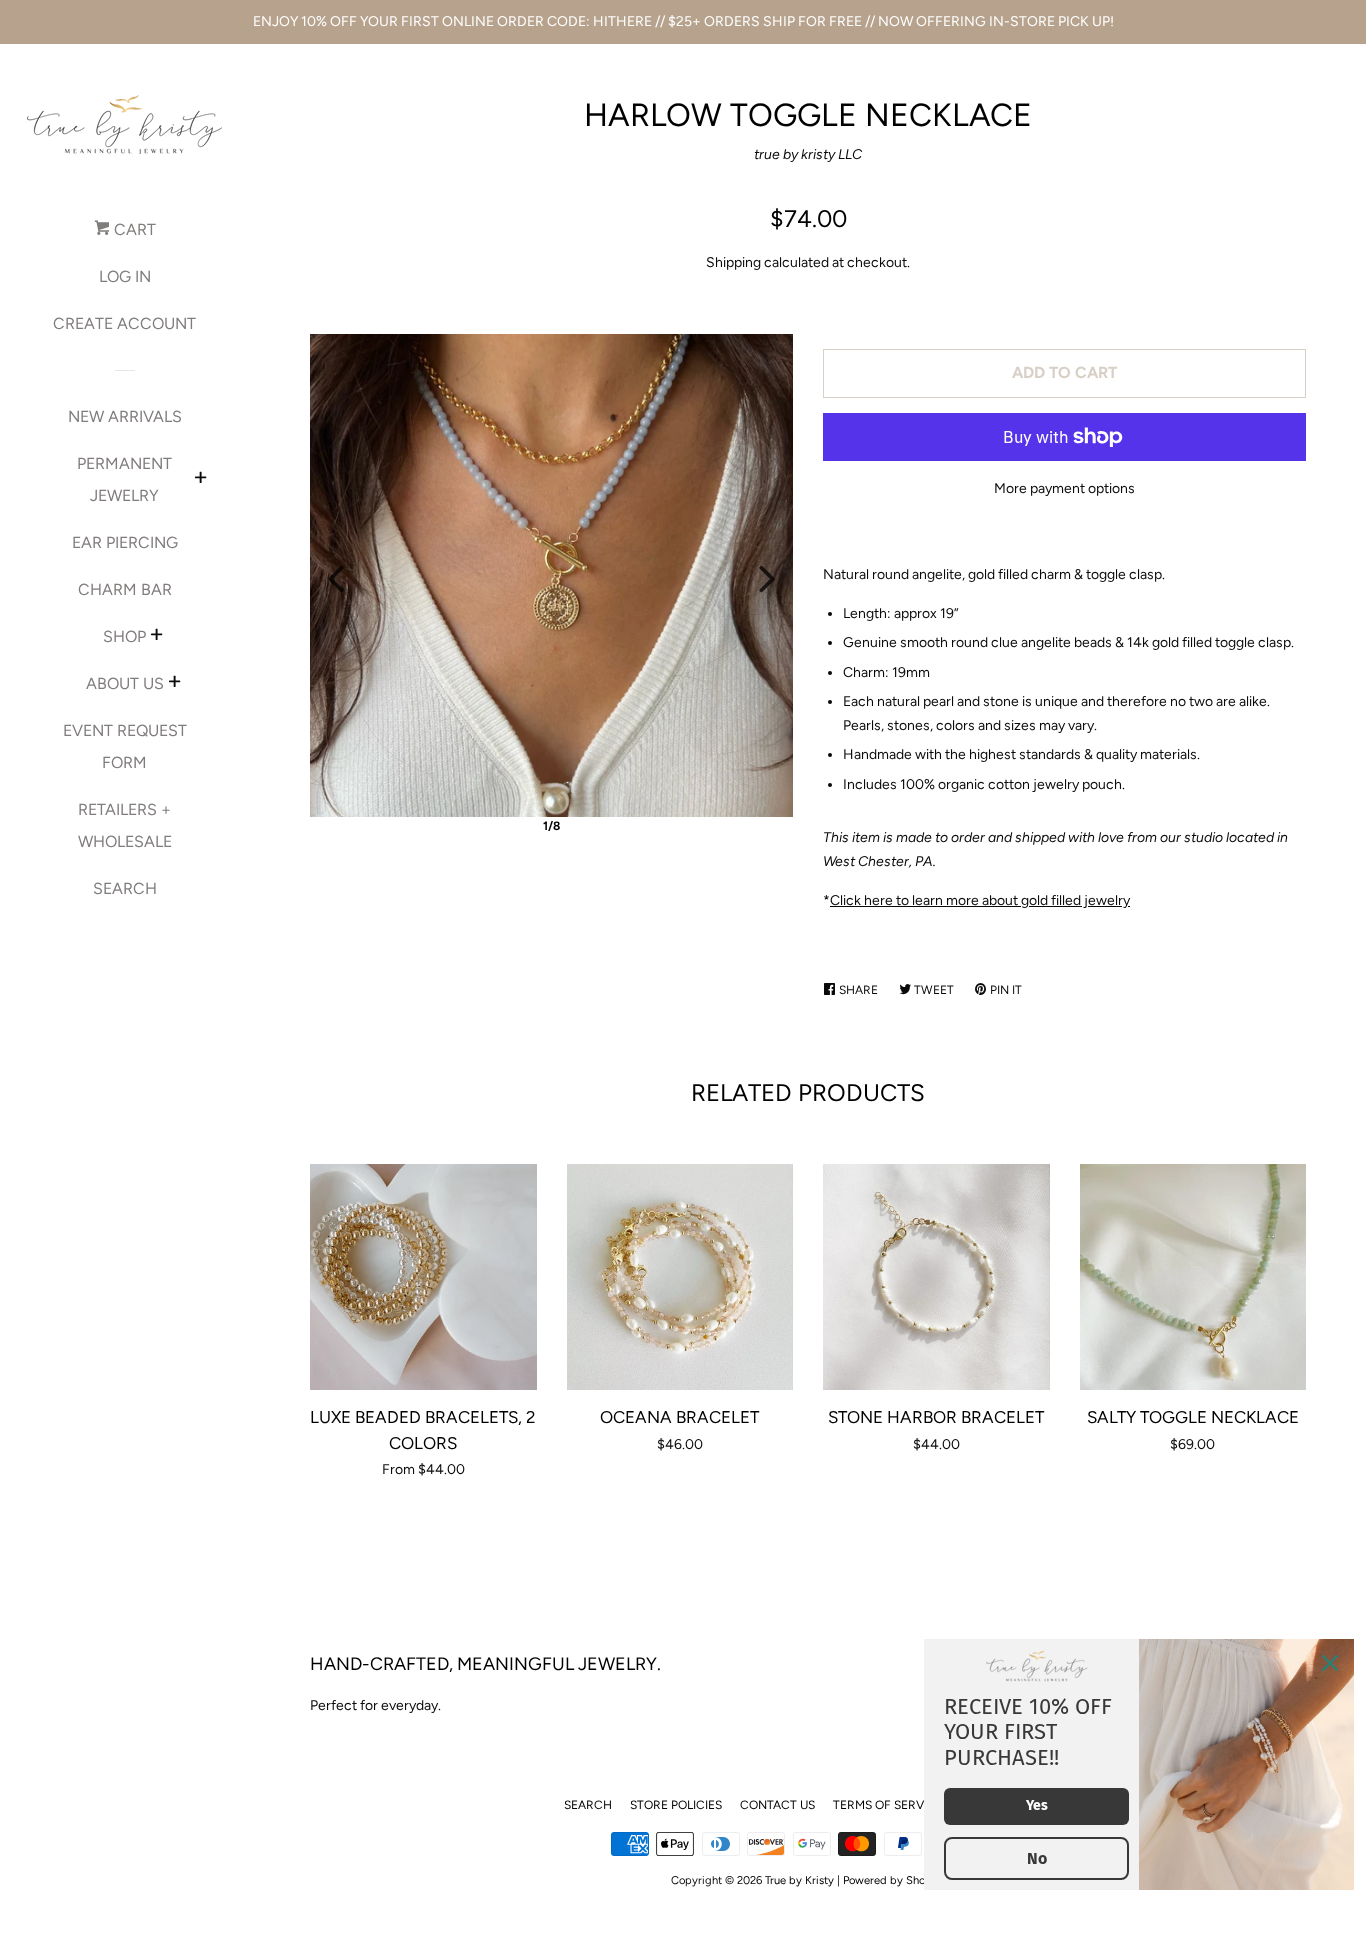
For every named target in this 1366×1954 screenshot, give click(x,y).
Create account (124, 323)
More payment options (1064, 488)
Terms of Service (888, 1805)
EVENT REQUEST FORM (125, 746)
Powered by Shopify (894, 1880)
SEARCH (125, 888)
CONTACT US (777, 1805)
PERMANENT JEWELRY (124, 479)
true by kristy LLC (808, 154)
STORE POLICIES (676, 1805)
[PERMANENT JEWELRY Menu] (200, 480)
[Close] (1330, 1663)
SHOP (124, 636)
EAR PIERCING (125, 542)
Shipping (733, 262)
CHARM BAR (125, 589)
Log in (125, 276)
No (1037, 1858)
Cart (133, 229)
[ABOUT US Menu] (174, 684)
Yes (1037, 1805)
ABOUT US (125, 683)
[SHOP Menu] (156, 637)
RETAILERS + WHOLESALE (125, 825)
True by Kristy (799, 1880)
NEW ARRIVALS (125, 416)
